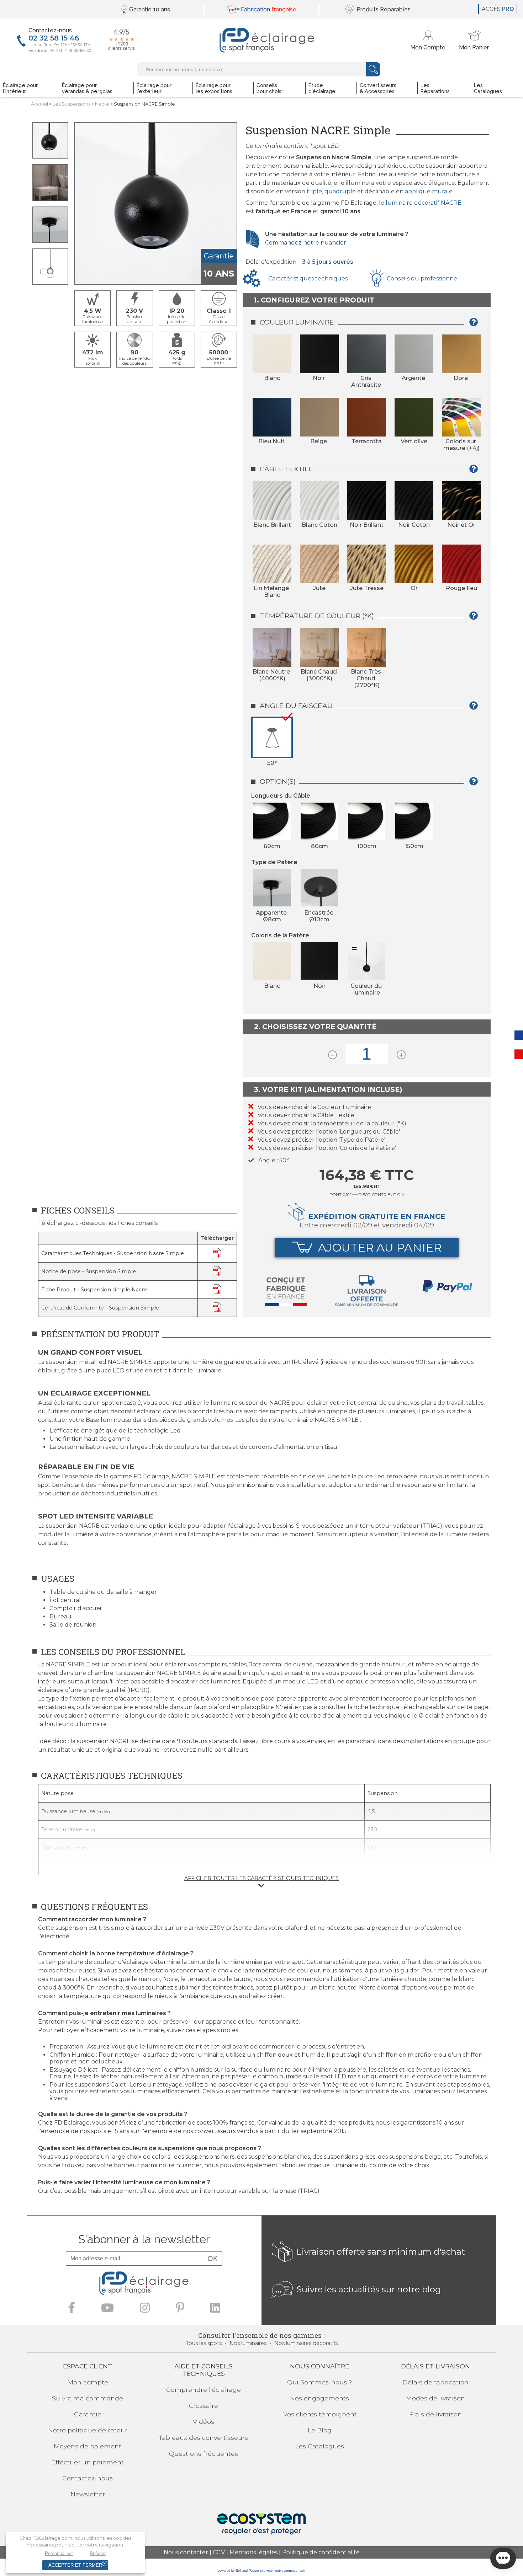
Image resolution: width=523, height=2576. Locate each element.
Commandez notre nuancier (306, 243)
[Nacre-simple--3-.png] (50, 182)
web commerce (286, 2571)
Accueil (39, 104)
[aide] (476, 325)
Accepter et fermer (75, 2565)
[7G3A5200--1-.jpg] (50, 225)
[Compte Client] (429, 40)
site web (266, 2571)
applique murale (429, 191)
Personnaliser (59, 2553)
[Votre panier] (474, 40)
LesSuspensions (72, 104)
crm (302, 2571)
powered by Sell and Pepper (238, 2571)
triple (314, 191)
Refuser (98, 2553)
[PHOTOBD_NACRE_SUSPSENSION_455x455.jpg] (50, 140)
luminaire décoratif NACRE (424, 203)
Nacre (102, 104)
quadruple (340, 191)
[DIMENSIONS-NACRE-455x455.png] (50, 267)
